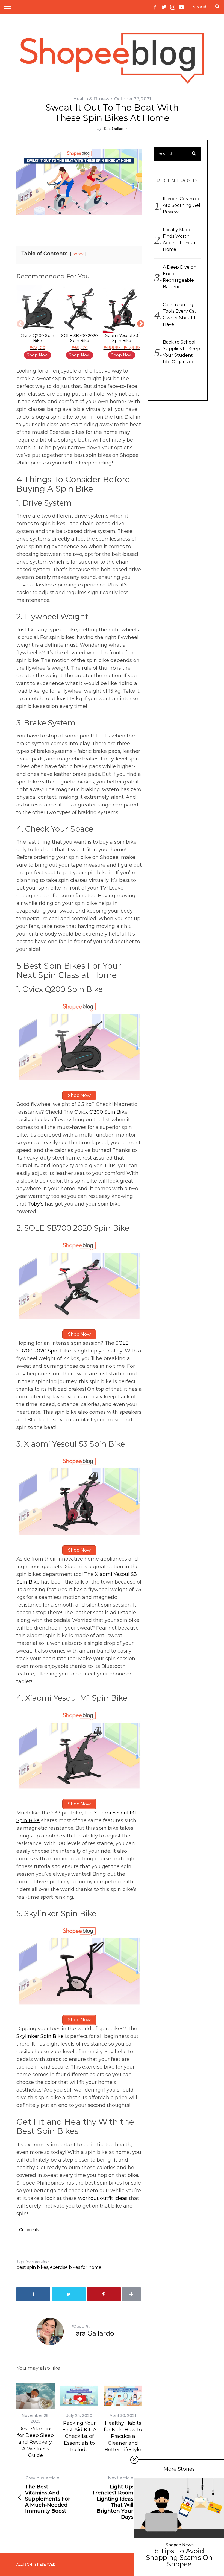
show (78, 254)
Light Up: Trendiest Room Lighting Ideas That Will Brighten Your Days (113, 2498)
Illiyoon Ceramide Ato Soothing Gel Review (182, 205)
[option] (37, 323)
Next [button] (139, 323)
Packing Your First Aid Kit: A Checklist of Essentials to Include (79, 2436)
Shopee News (180, 2545)
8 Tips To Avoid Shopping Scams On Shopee (179, 2558)
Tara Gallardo (115, 128)
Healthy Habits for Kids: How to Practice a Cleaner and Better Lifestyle (123, 2436)
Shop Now (38, 355)
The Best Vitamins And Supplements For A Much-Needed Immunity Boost (48, 2495)
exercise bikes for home (76, 2267)
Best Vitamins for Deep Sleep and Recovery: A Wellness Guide (36, 2442)
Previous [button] (19, 323)
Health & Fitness (91, 99)
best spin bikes (32, 2267)
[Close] (134, 2460)
